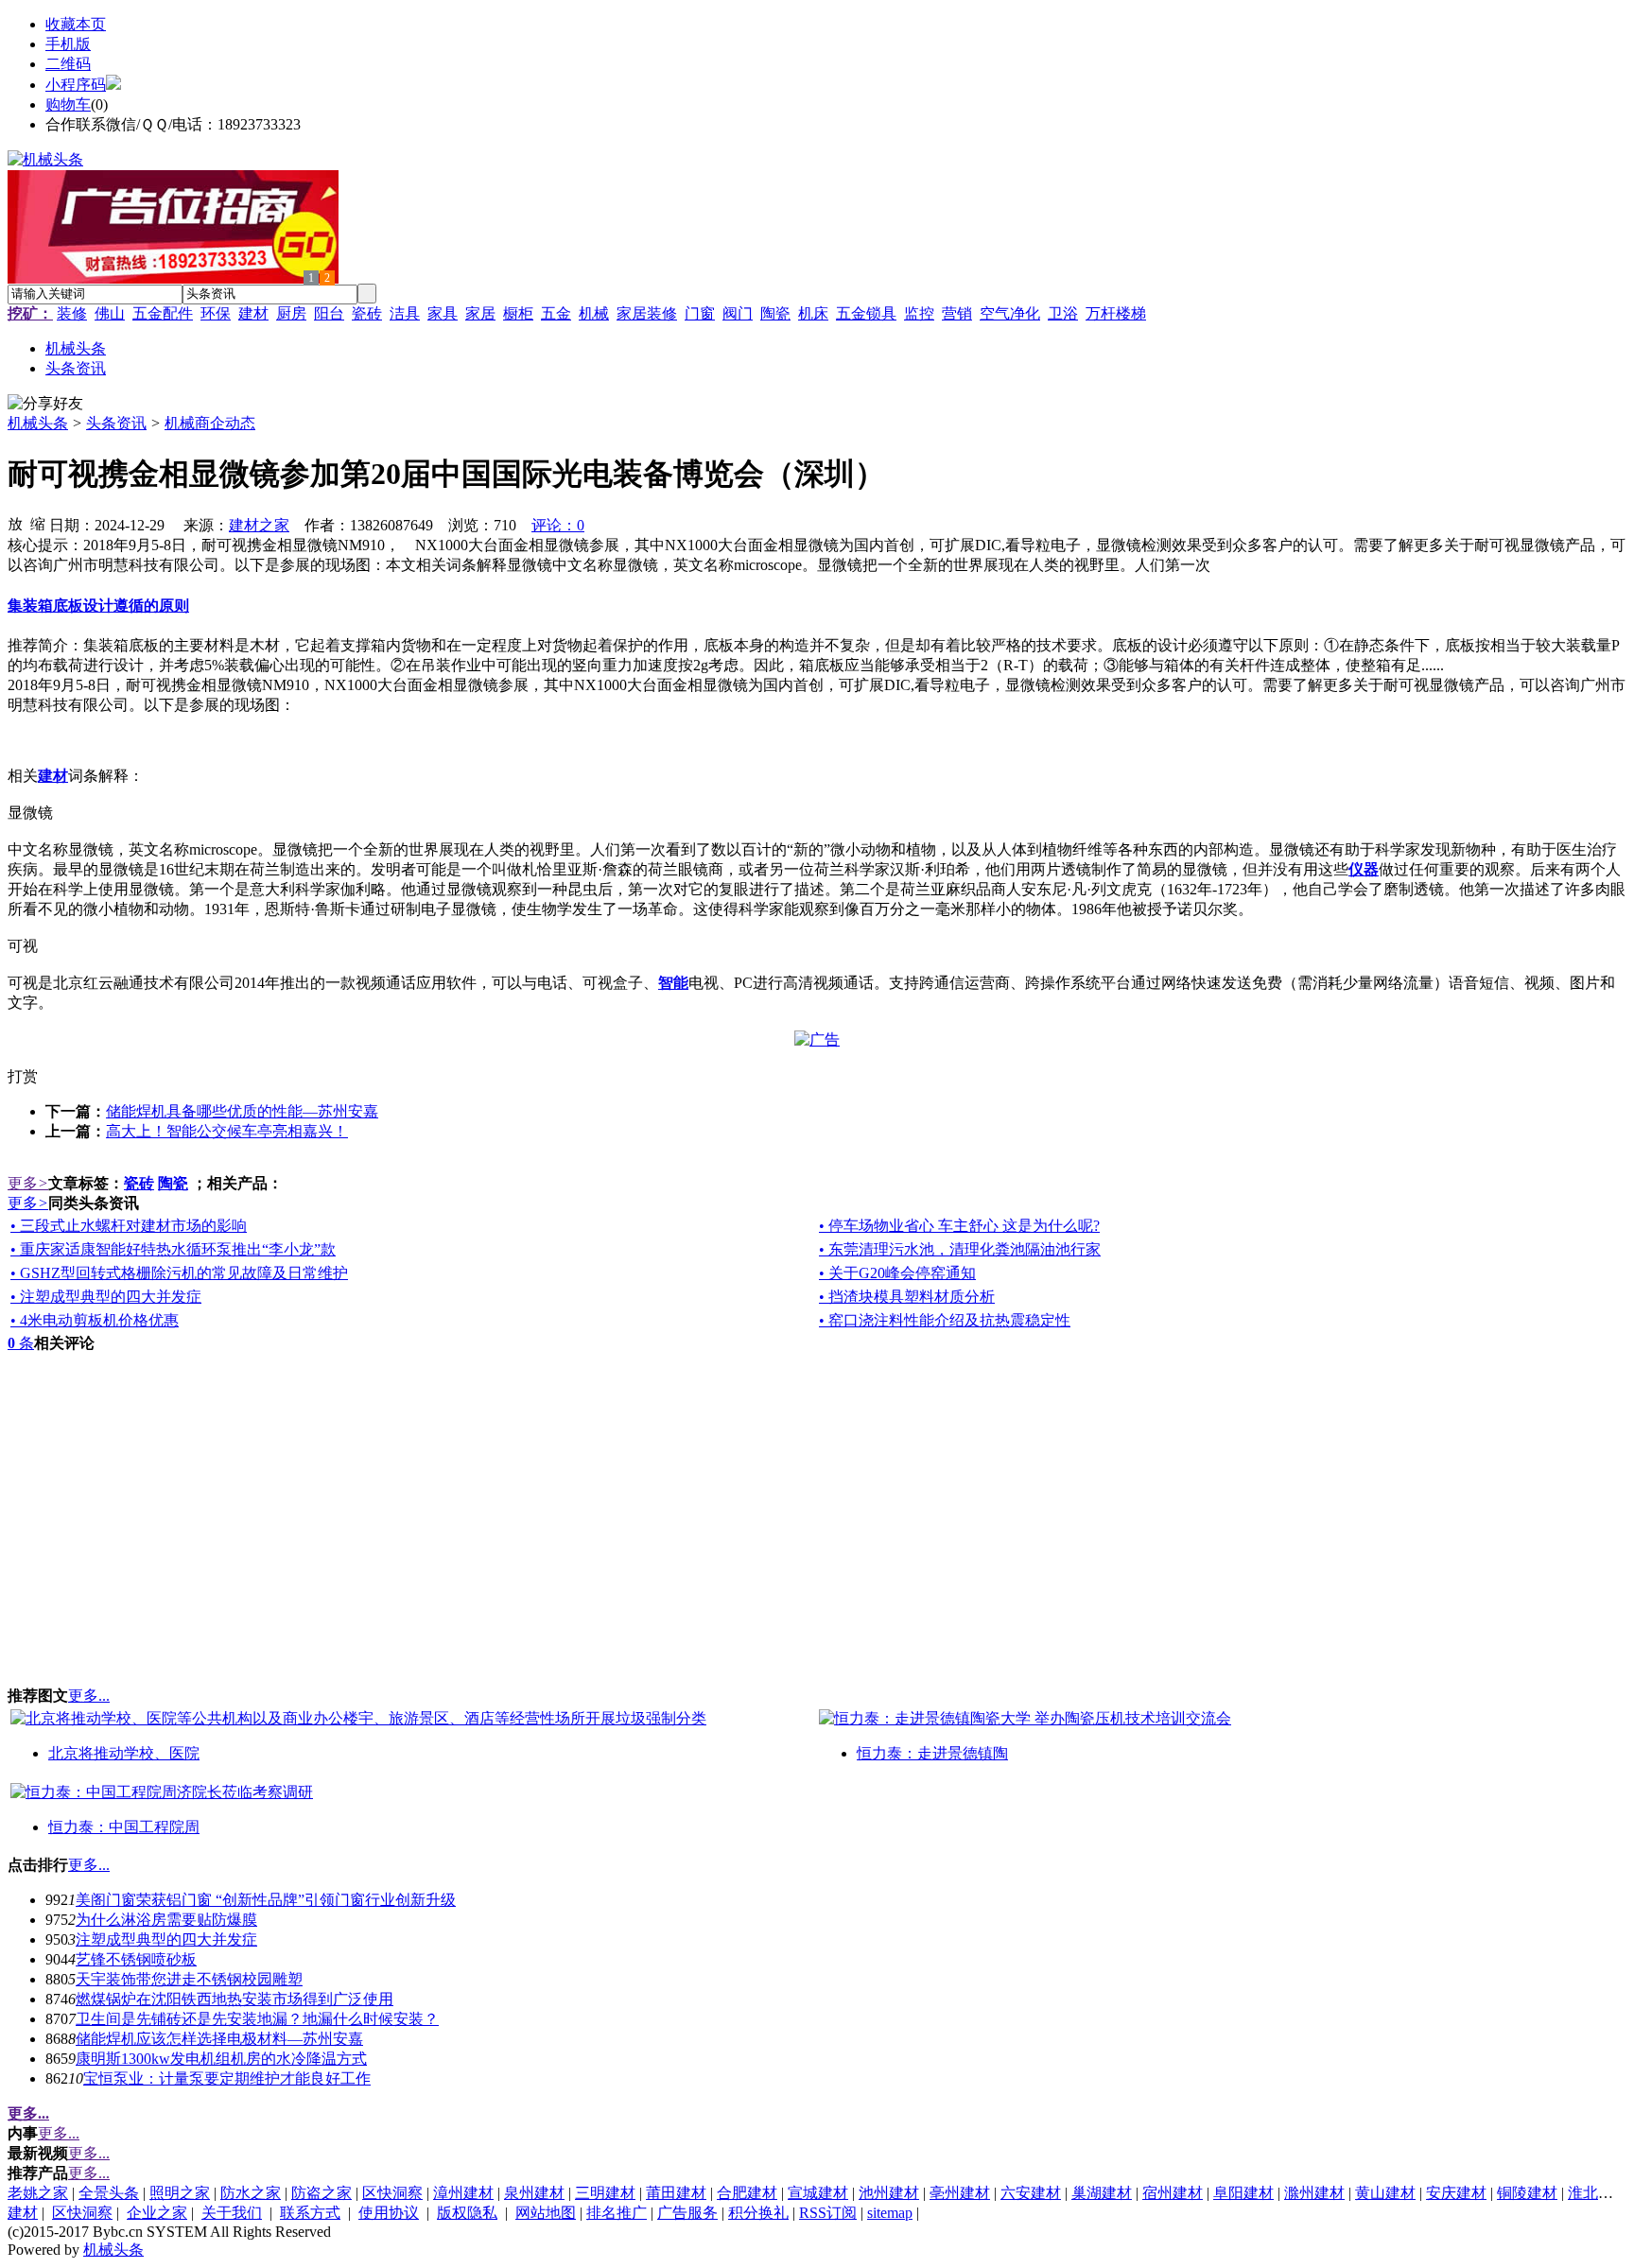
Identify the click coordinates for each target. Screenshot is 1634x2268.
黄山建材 (1385, 2193)
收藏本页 (76, 24)
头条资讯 (116, 423)
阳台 (329, 313)
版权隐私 (467, 2213)
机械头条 (38, 423)
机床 (813, 313)
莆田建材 (676, 2193)
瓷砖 (367, 313)
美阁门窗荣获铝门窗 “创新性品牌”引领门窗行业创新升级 (266, 1900)
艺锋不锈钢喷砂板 (136, 1959)
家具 (443, 313)
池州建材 (889, 2193)
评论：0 (558, 525)
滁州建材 (1314, 2193)
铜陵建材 (1527, 2193)
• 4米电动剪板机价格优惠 (95, 1320)
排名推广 (617, 2213)
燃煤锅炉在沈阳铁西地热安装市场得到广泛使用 (235, 1999)
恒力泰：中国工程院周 (124, 1827)
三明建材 (605, 2193)
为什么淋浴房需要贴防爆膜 (166, 1920)
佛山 (110, 313)
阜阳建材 (1243, 2193)
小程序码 (76, 85)
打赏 (23, 1076)
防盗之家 (322, 2193)
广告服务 (687, 2213)
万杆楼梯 (1116, 313)
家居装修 (647, 313)
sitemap (890, 2213)
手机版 (68, 44)
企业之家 (157, 2213)
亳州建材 (960, 2193)
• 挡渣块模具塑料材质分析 (907, 1297)
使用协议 (389, 2213)
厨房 (291, 313)
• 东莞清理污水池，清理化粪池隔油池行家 (960, 1249)
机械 (594, 313)
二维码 (68, 64)
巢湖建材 (1102, 2193)
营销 (957, 313)
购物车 (68, 104)
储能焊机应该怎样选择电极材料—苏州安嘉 (219, 2039)
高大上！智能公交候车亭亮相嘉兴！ (227, 1131)
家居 (480, 313)
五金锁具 (866, 313)
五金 (556, 313)
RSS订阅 (828, 2213)
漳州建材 (463, 2193)
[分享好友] (45, 404)
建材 (253, 313)
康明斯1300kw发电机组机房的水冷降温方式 (221, 2059)
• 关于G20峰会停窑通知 (897, 1273)
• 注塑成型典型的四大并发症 (106, 1297)
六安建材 (1031, 2193)
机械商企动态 (210, 423)
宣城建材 (818, 2193)
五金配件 (163, 313)
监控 (919, 313)
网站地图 (546, 2213)
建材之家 (259, 525)
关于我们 (232, 2213)
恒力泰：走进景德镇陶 (932, 1753)
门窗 (700, 313)
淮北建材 (1598, 2193)
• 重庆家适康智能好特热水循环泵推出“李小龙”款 (173, 1249)
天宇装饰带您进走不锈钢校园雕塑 (189, 1979)
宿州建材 (1173, 2193)
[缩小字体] (38, 523)
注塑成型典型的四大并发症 (166, 1939)
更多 (28, 1183)
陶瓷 (775, 313)
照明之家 (180, 2193)
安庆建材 (1456, 2193)
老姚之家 (38, 2193)
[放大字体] (15, 523)
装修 (72, 313)
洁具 (405, 313)
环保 (216, 313)
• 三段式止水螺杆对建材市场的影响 (129, 1226)
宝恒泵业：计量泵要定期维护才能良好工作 (227, 2078)
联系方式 (310, 2213)
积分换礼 (758, 2213)
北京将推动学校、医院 (124, 1753)
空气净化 (1010, 313)
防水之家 (251, 2193)
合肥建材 (747, 2193)
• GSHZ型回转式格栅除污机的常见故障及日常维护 (179, 1273)
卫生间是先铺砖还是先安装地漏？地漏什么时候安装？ (257, 2019)
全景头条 (109, 2193)
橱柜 (518, 313)
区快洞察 (392, 2193)
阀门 (738, 313)
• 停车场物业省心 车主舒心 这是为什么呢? (959, 1226)
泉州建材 (534, 2193)
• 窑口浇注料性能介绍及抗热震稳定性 (945, 1320)
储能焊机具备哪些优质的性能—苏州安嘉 (242, 1111)
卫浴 (1063, 313)
